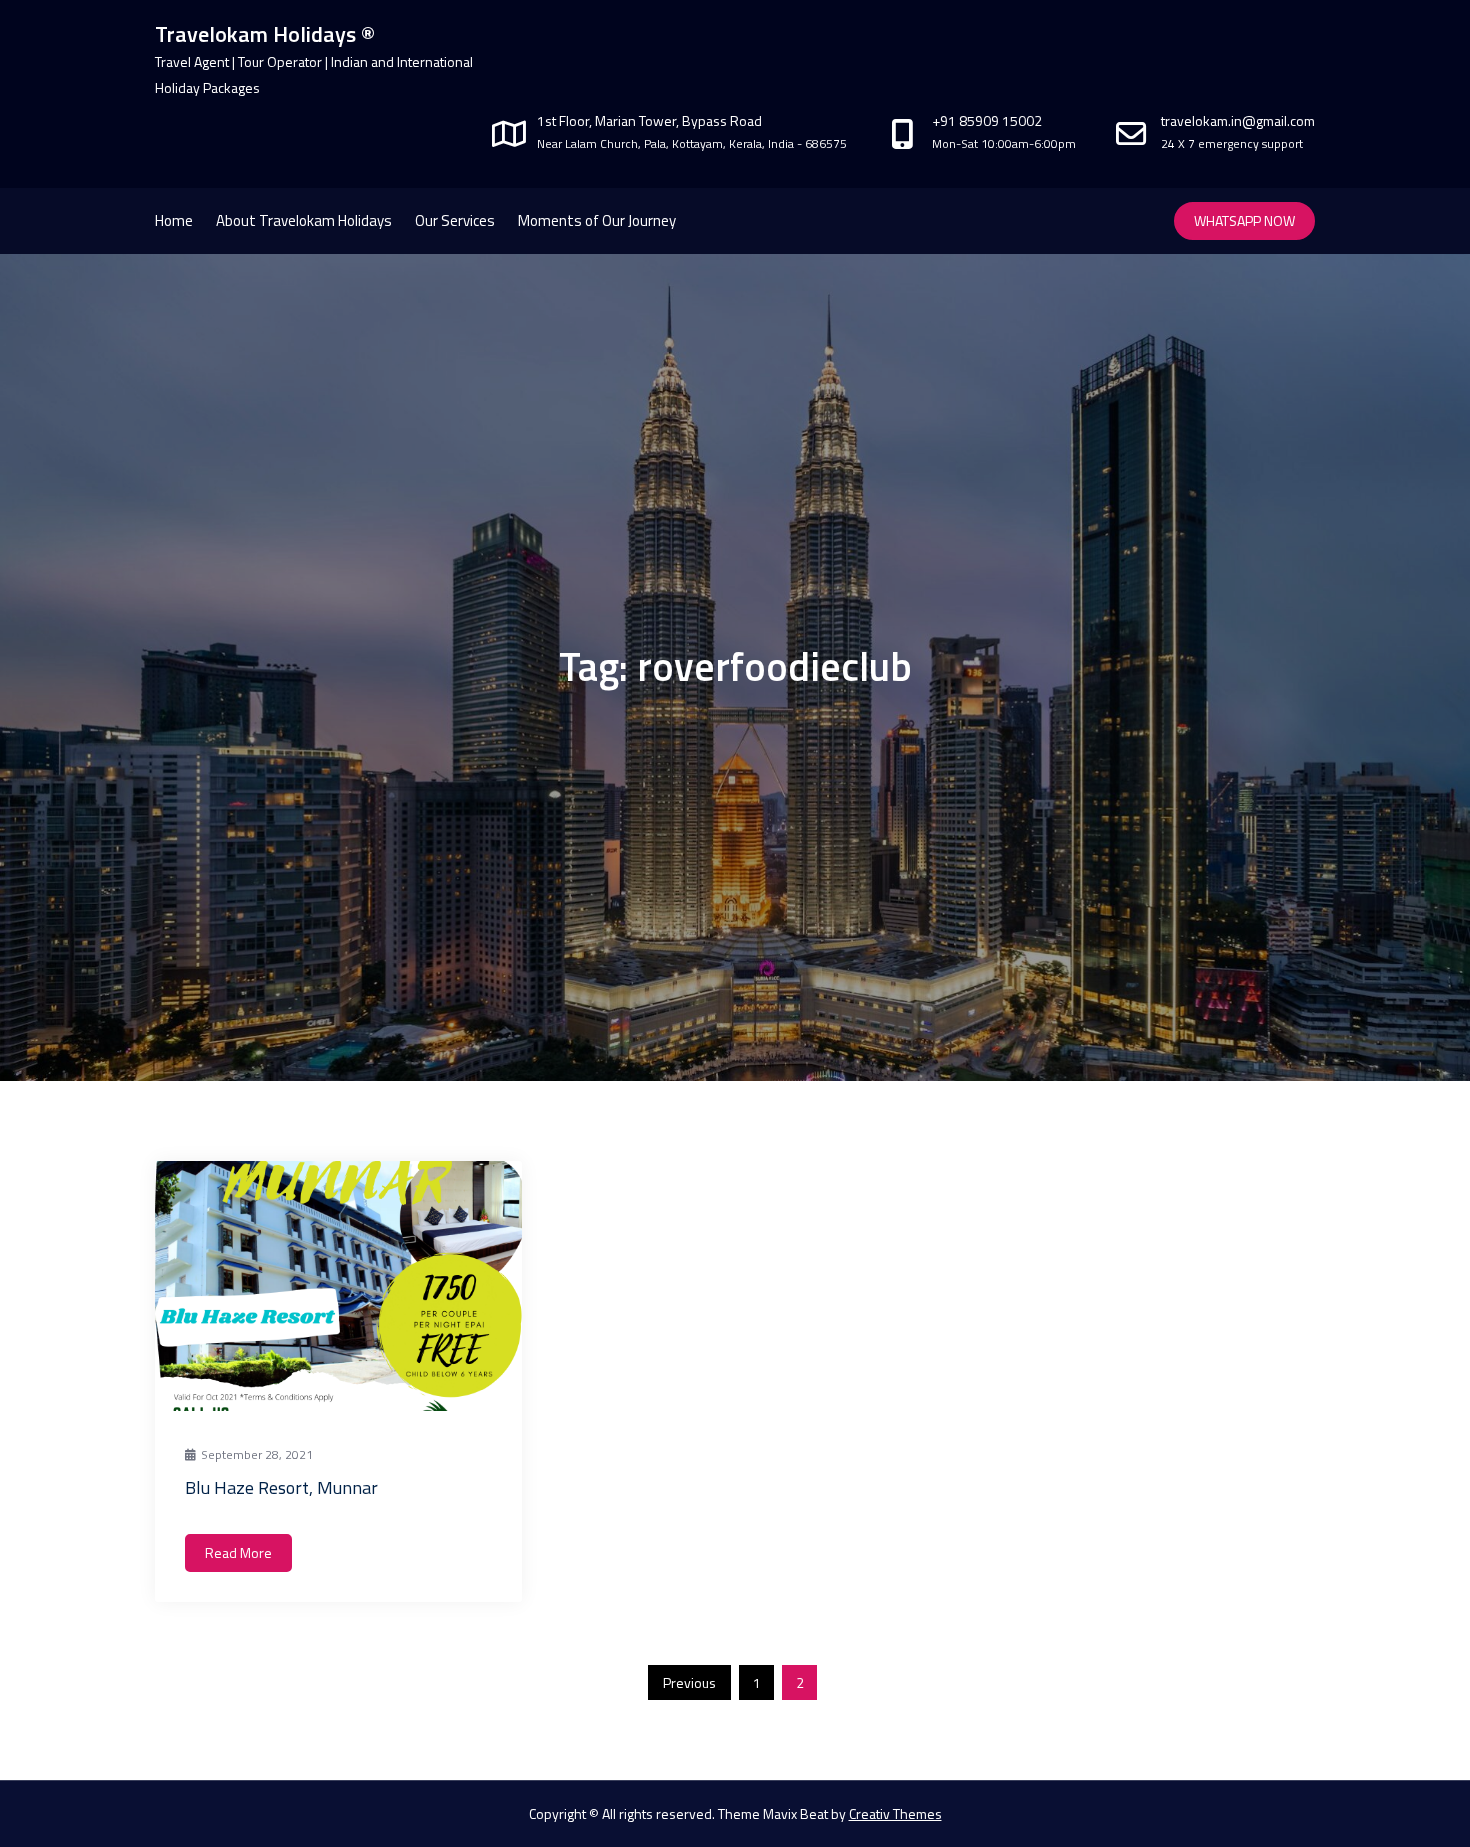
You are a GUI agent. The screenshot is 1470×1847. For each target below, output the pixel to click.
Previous (689, 1682)
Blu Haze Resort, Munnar (281, 1487)
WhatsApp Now (1244, 220)
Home (174, 220)
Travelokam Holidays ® (265, 34)
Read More (238, 1552)
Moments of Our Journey (597, 220)
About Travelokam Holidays (304, 220)
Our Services (455, 220)
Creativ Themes (895, 1813)
